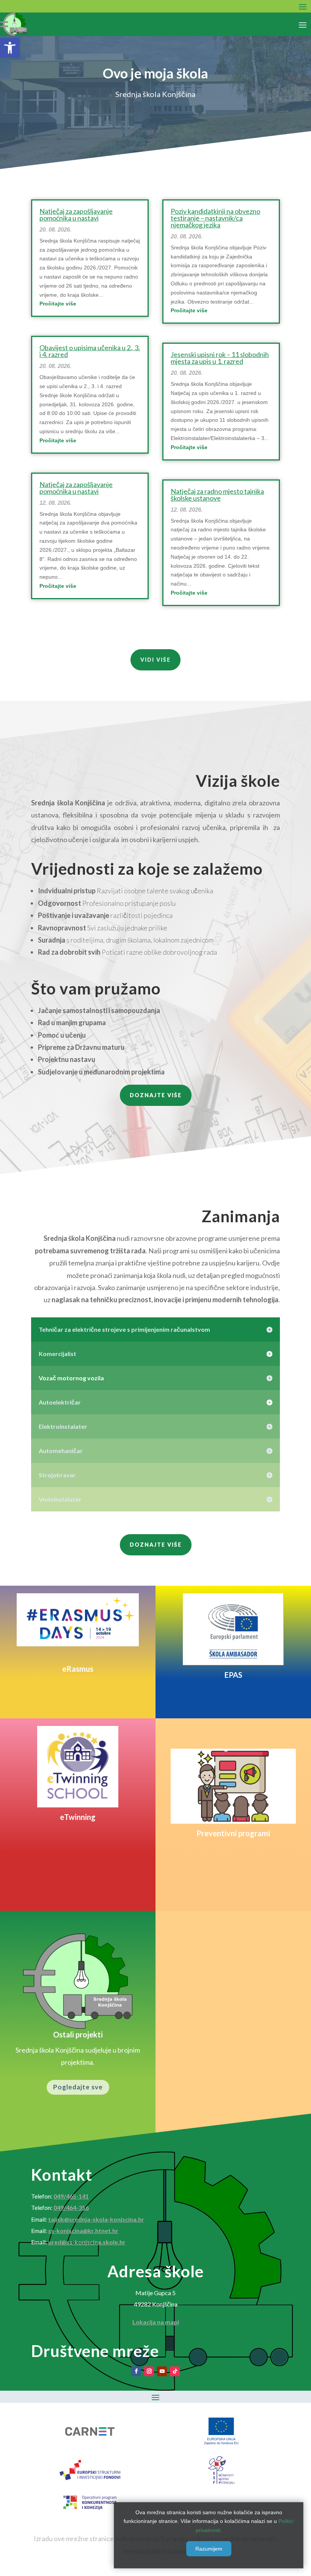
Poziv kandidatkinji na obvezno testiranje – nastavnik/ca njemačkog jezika (215, 218)
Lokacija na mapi (156, 2322)
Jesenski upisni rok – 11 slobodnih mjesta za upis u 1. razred (220, 358)
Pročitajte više (58, 304)
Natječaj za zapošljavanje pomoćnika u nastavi (76, 215)
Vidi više (155, 660)
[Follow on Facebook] (136, 2371)
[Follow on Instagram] (149, 2371)
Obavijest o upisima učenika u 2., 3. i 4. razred (90, 351)
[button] (10, 48)
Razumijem (209, 2549)
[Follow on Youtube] (162, 2371)
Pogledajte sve (78, 2087)
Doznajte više (156, 1095)
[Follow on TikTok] (175, 2371)
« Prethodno (46, 622)
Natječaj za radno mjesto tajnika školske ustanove (217, 495)
